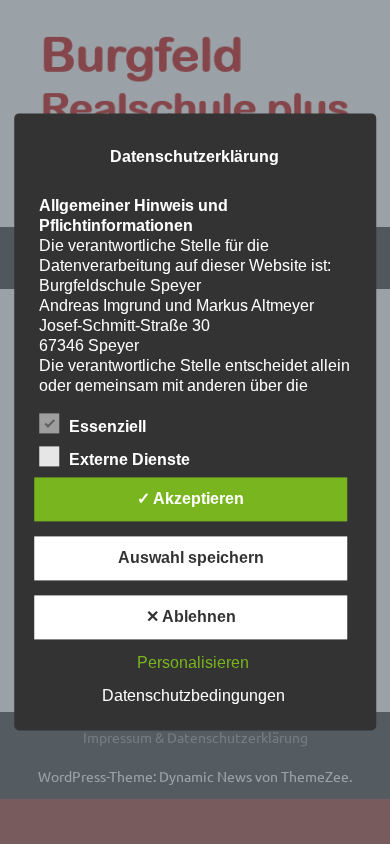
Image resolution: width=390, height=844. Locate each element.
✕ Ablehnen (191, 617)
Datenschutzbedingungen (193, 696)
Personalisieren (193, 663)
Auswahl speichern (191, 558)
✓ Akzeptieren (190, 499)
